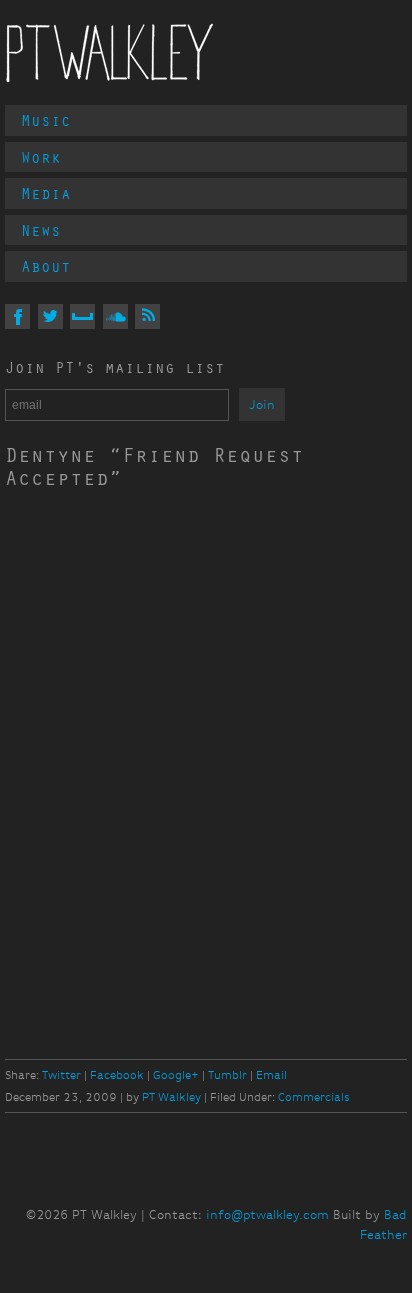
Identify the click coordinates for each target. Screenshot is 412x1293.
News (41, 230)
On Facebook (17, 316)
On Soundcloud (115, 316)
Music (46, 120)
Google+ (176, 1075)
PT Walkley (110, 53)
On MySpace (82, 316)
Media (46, 193)
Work (41, 157)
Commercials (314, 1097)
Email (271, 1075)
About (46, 266)
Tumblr (227, 1075)
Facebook (117, 1075)
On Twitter (50, 316)
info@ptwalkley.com (267, 1214)
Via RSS (147, 316)
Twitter (61, 1075)
